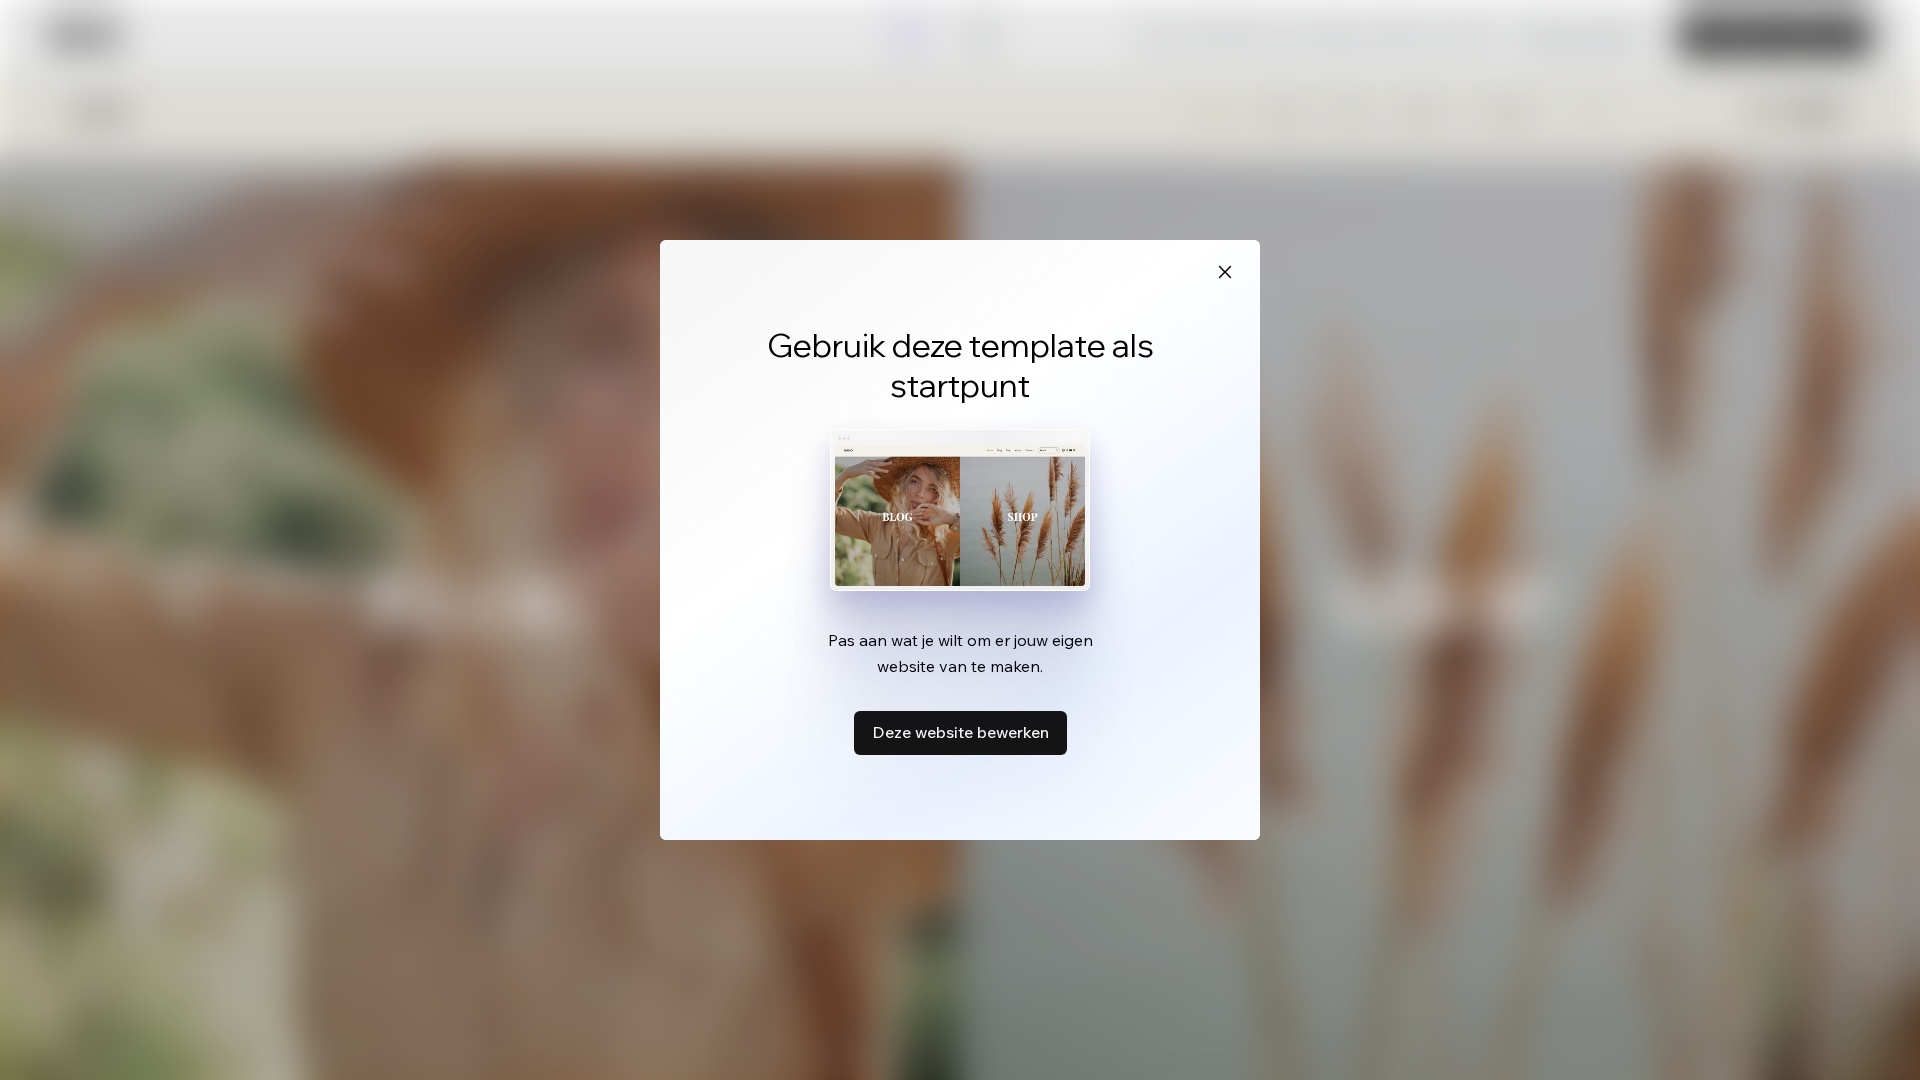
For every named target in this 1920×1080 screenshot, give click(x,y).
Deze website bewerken (960, 732)
